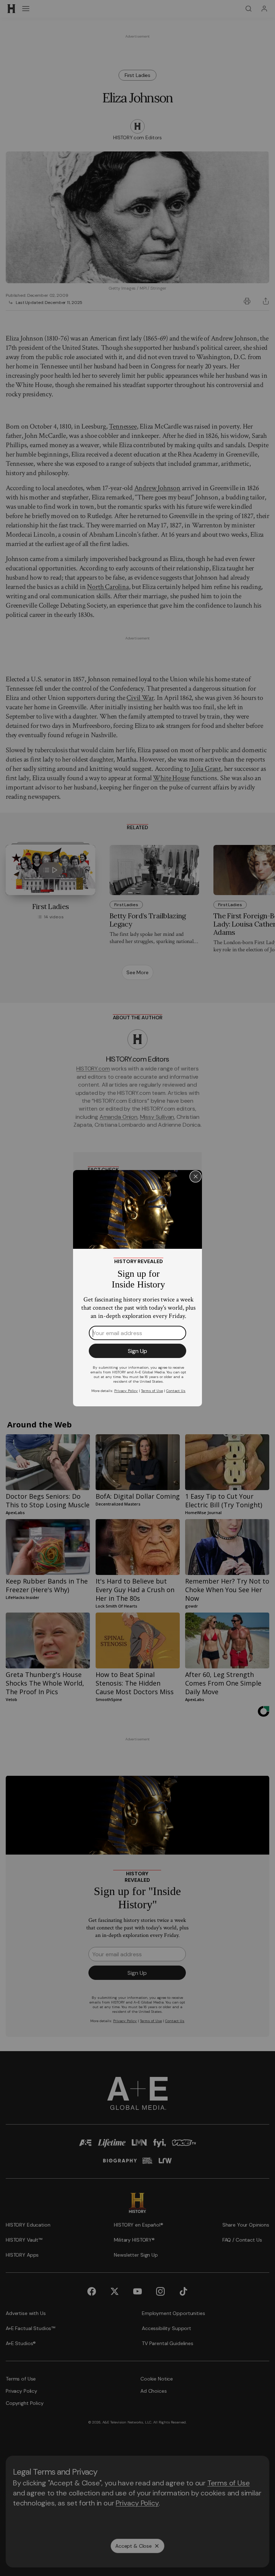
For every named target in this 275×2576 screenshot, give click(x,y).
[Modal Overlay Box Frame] (137, 1288)
